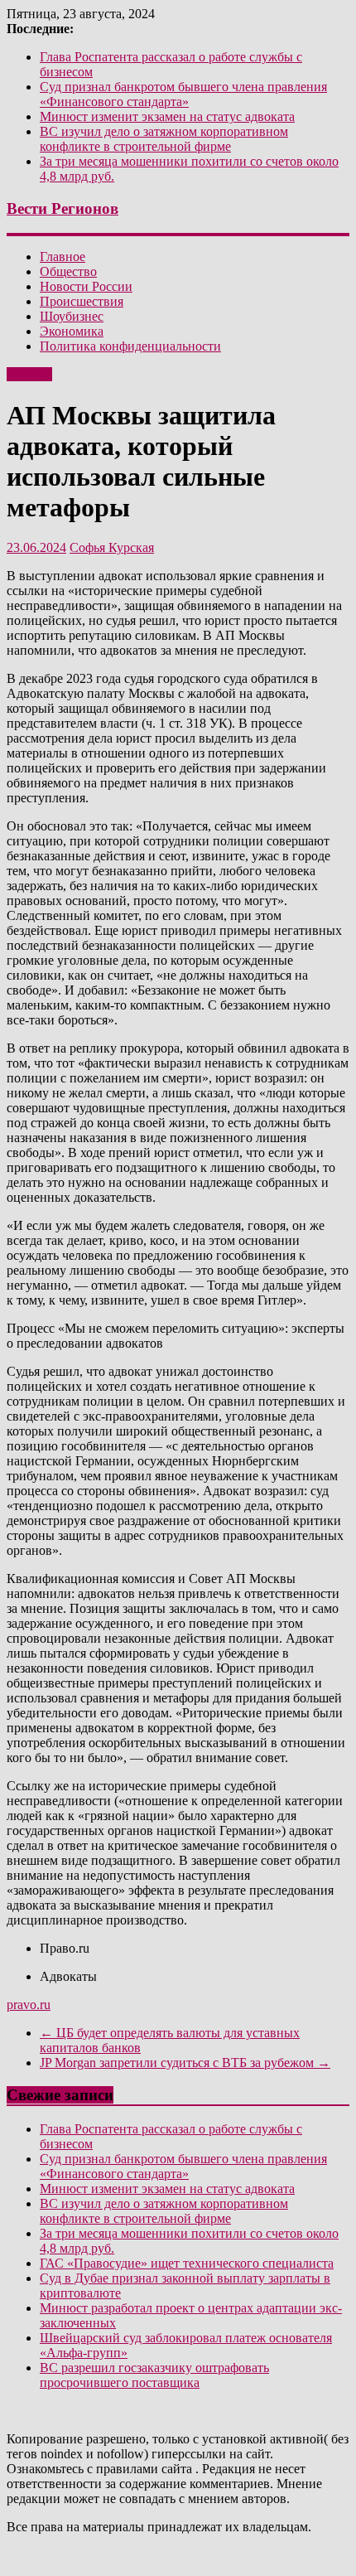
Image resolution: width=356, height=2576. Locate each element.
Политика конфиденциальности (130, 346)
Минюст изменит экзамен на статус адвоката (167, 116)
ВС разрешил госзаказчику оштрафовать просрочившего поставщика (154, 2375)
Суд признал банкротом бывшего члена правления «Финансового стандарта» (183, 94)
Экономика (72, 331)
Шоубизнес (72, 316)
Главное (63, 257)
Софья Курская (112, 547)
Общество (68, 271)
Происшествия (82, 301)
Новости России (86, 286)
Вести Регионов (63, 208)
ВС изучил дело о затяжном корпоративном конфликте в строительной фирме (164, 139)
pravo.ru (29, 2005)
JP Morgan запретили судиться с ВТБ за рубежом (185, 2063)
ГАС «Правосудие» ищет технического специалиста (187, 2263)
